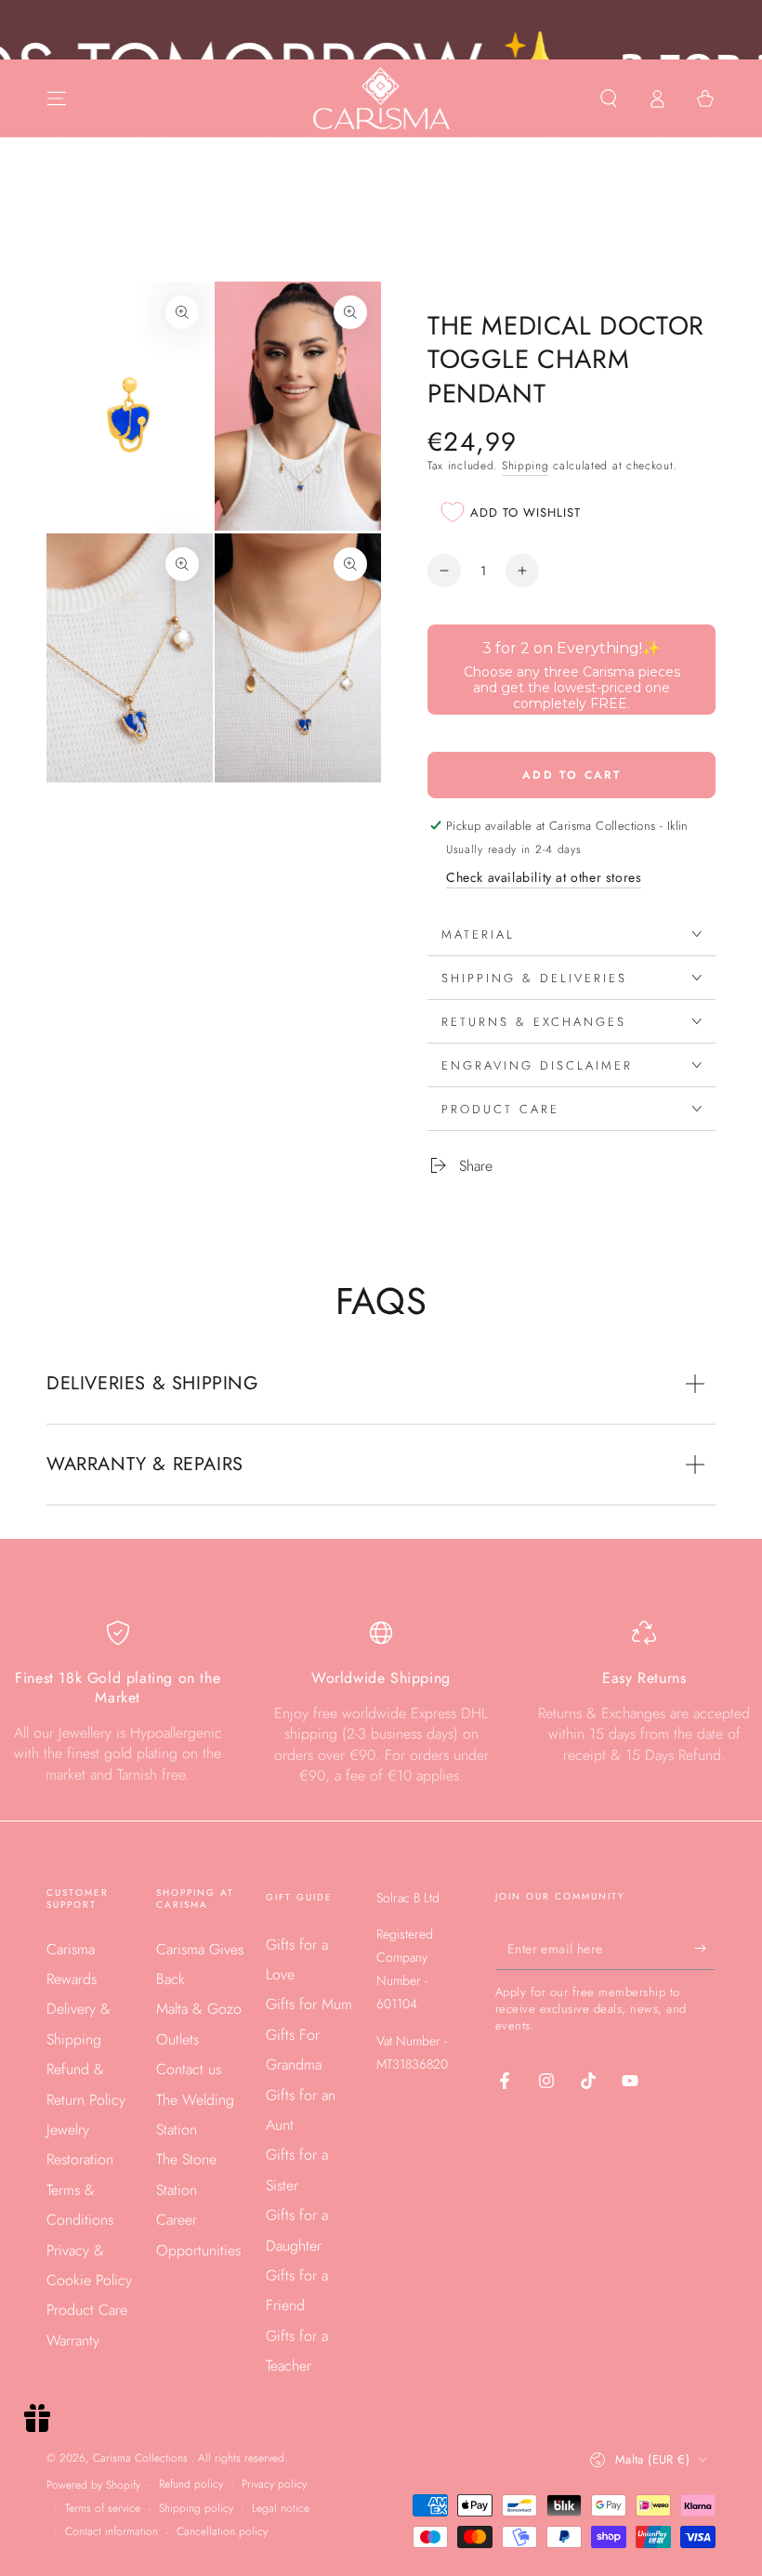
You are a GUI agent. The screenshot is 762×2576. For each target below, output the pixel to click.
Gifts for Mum (309, 2004)
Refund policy (191, 2484)
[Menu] (57, 99)
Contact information (112, 2532)
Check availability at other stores (544, 877)
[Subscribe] (705, 1949)
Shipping (526, 466)
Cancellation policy (222, 2532)
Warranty (73, 2340)
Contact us (189, 2069)
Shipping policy (196, 2509)
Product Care (87, 2310)
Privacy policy (274, 2484)
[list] (381, 1703)
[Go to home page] (381, 99)
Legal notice (281, 2509)
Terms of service (103, 2509)
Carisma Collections (142, 2458)
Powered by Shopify (93, 2485)
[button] (609, 99)
